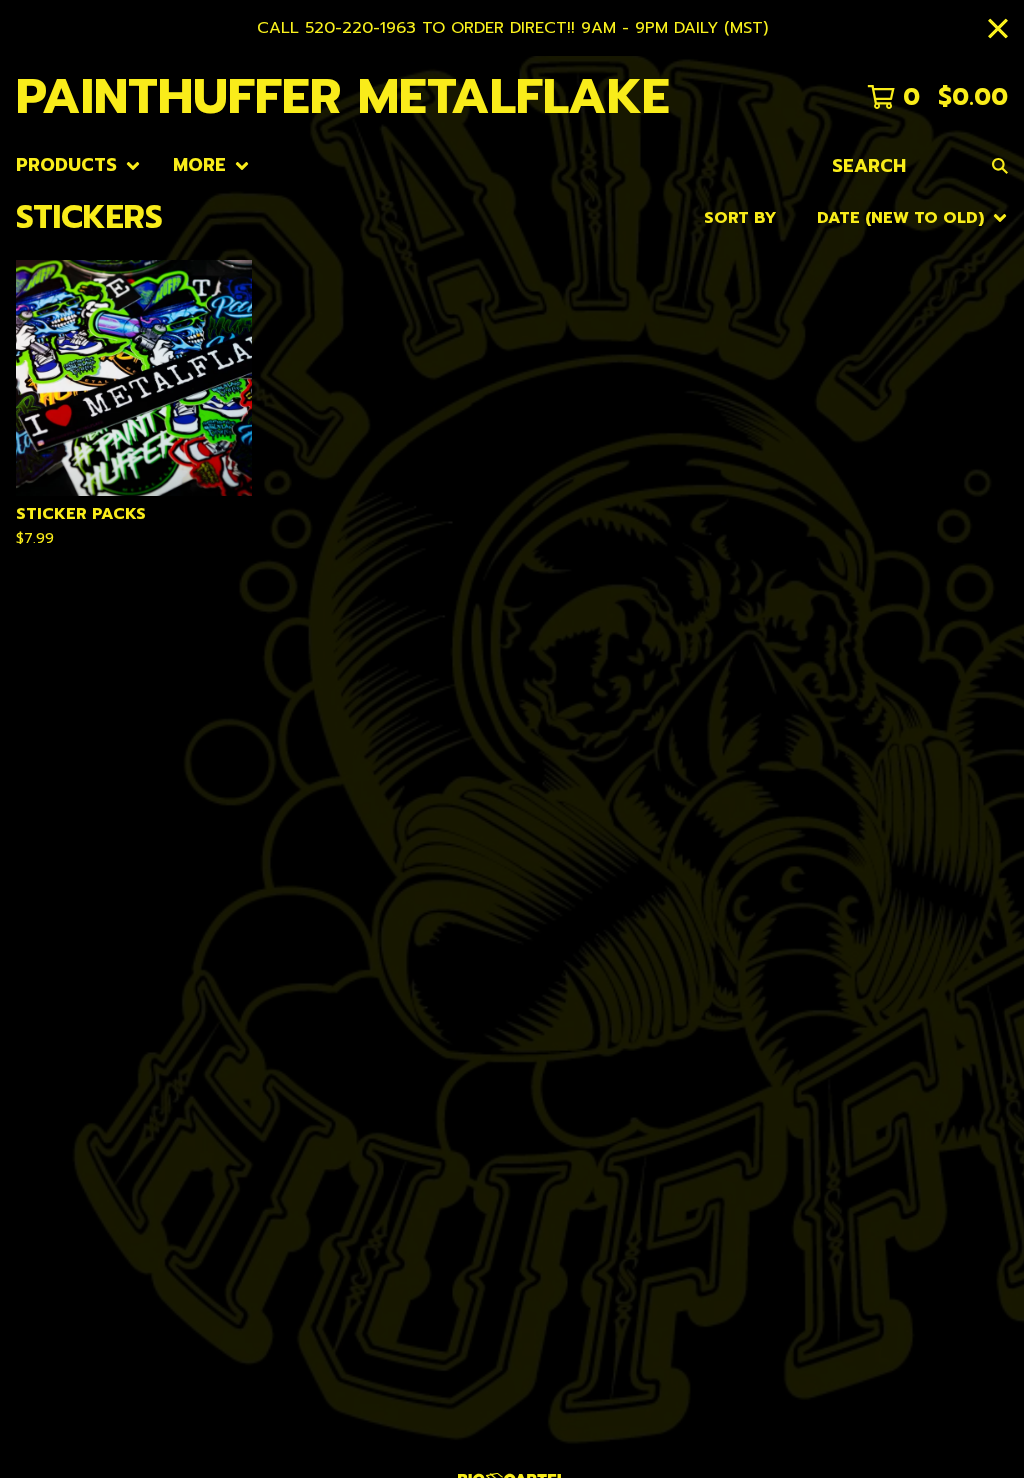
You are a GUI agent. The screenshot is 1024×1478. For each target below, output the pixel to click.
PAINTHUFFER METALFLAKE (343, 96)
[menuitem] (78, 165)
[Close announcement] (998, 28)
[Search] (1000, 165)
